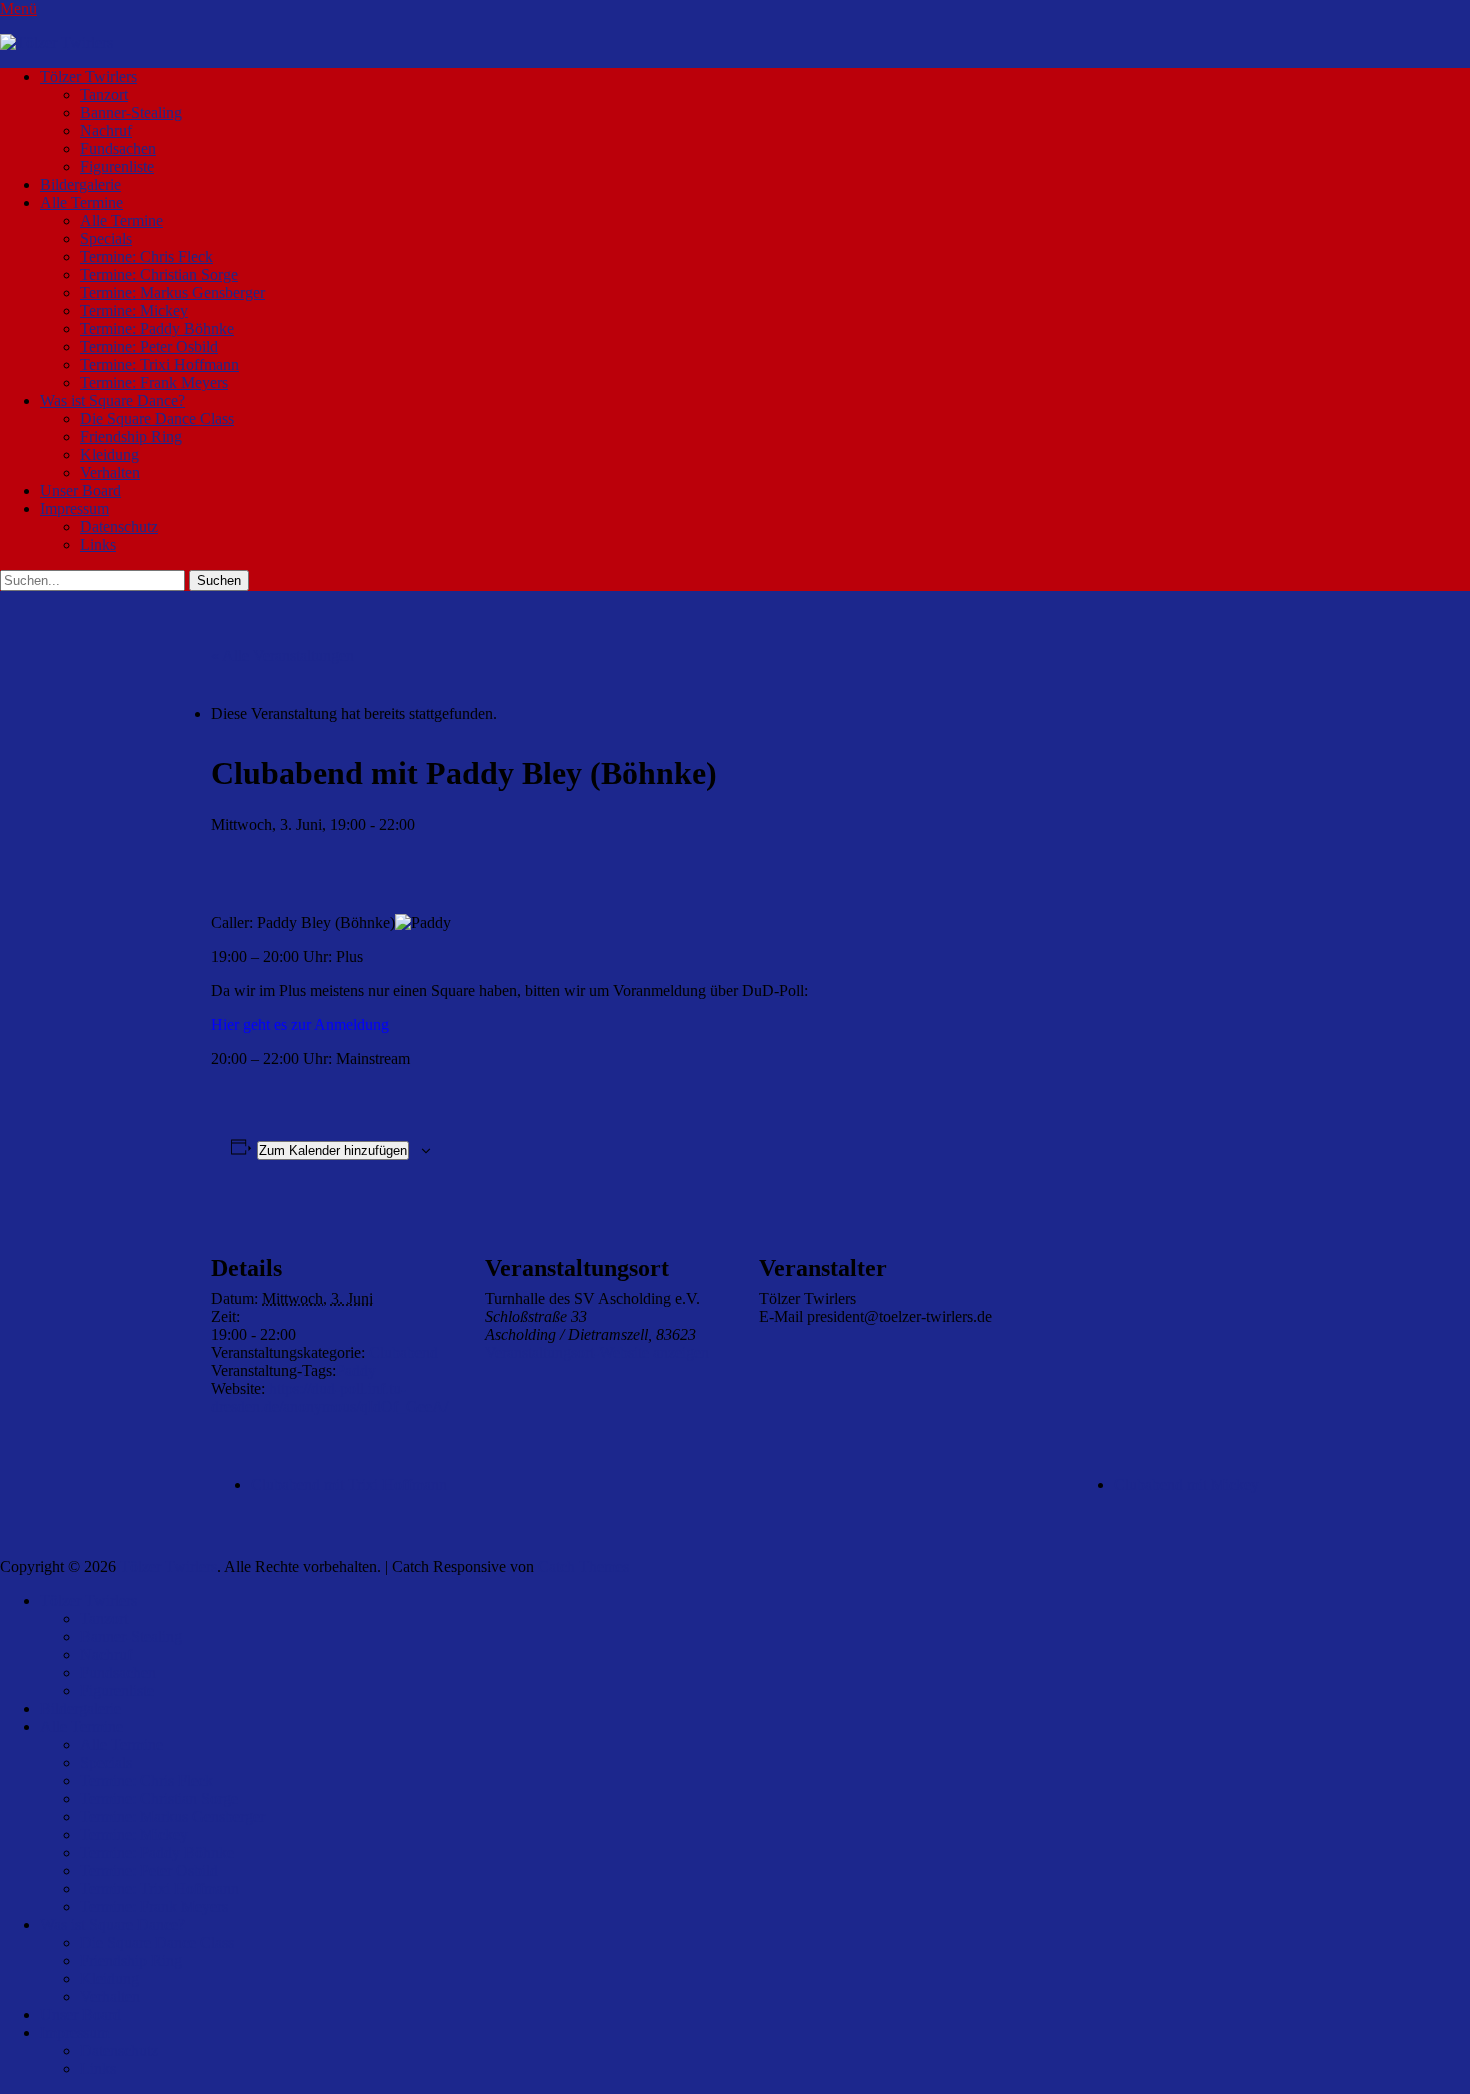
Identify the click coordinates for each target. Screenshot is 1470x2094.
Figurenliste (117, 166)
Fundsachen (118, 148)
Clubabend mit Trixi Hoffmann (349, 1484)
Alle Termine (81, 202)
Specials (106, 238)
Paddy (356, 1370)
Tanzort (104, 94)
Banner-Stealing (131, 112)
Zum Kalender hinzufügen (333, 1150)
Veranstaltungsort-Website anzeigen (597, 1352)
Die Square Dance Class (157, 418)
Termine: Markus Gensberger (172, 292)
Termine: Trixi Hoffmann (159, 364)
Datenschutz (119, 526)
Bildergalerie (80, 184)
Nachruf (106, 130)
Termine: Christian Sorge (159, 274)
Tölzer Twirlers (88, 76)
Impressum (74, 508)
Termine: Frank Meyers (154, 382)
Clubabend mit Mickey (1186, 1484)
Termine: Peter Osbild (149, 346)
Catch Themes (583, 1566)
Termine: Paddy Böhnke (157, 328)
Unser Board (80, 490)
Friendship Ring (131, 436)
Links (98, 544)
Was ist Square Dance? (112, 400)
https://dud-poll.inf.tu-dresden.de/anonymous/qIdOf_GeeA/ (329, 1397)
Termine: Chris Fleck (146, 256)
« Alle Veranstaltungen (282, 655)
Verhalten (110, 472)
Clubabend (403, 1352)
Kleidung (109, 454)
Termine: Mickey (134, 310)
